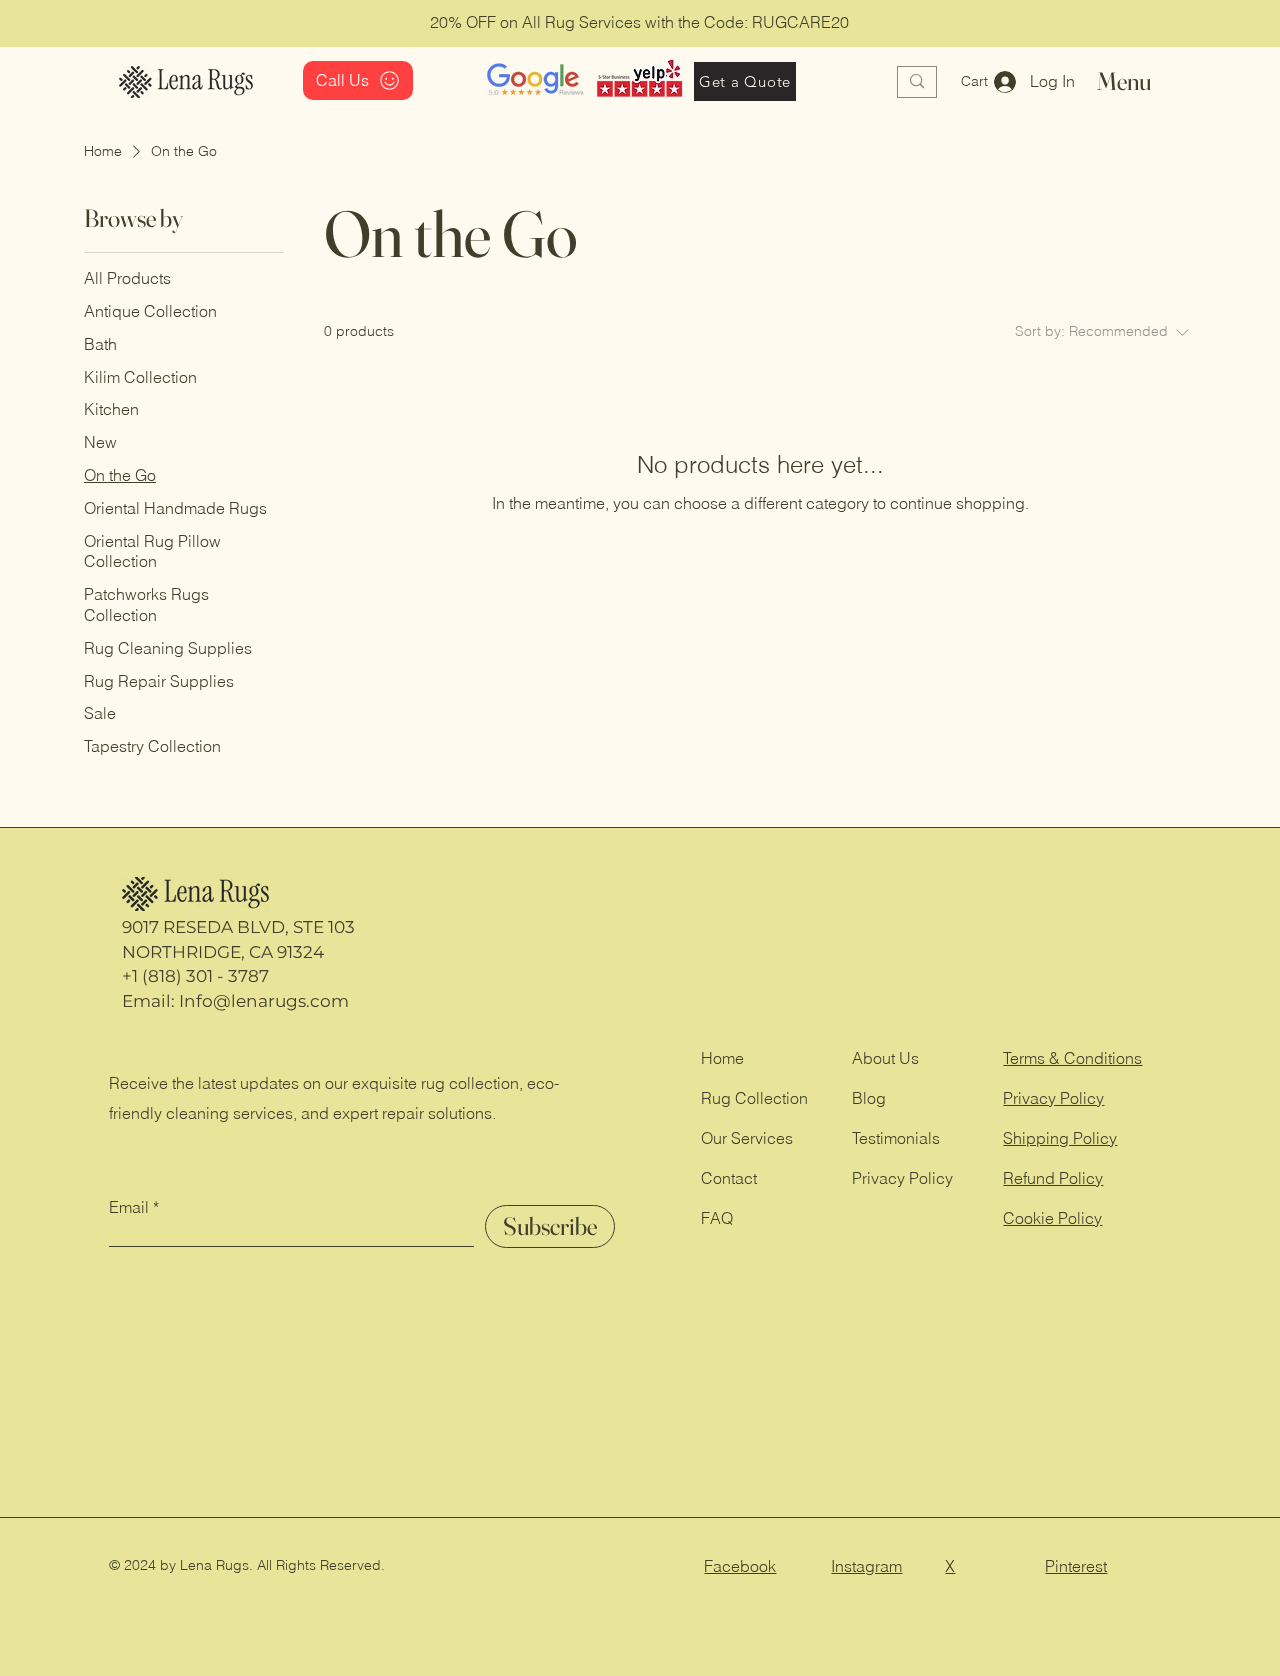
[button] (986, 81)
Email (129, 1207)
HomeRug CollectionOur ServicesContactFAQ (754, 1138)
